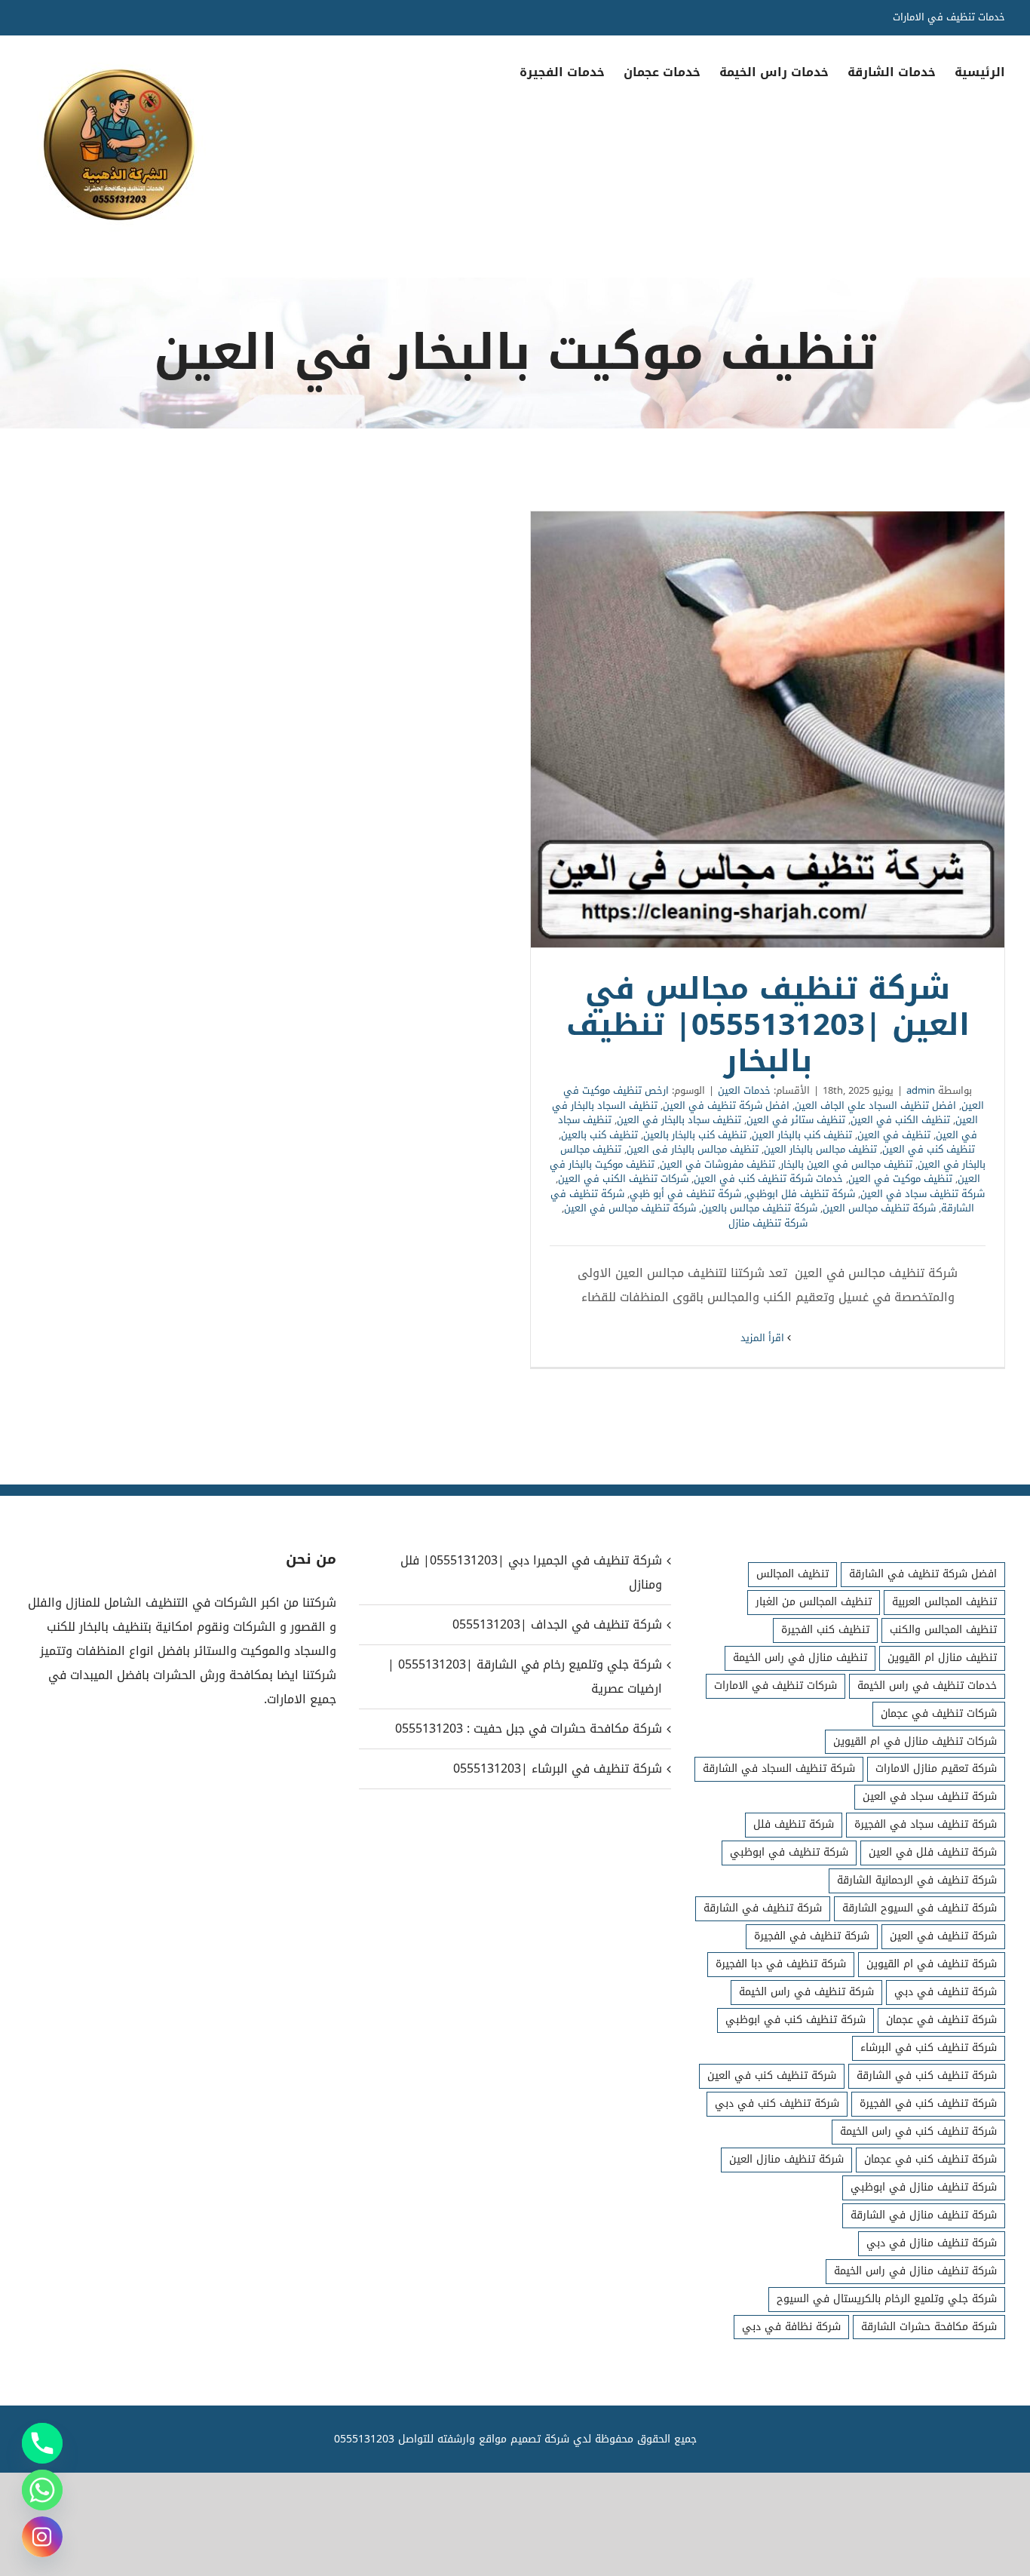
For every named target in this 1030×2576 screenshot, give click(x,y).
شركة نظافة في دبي (791, 2327)
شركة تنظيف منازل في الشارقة (924, 2215)
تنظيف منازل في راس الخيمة (800, 1658)
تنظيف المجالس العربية (944, 1602)
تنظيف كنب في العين (929, 1149)
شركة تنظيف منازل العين (786, 2159)
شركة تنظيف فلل (794, 1824)
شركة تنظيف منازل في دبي (932, 2243)
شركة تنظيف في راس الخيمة (806, 1992)
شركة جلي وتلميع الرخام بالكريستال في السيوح (887, 2299)
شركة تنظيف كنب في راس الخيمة (918, 2131)
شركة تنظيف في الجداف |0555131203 (557, 1624)
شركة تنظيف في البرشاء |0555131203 (557, 1769)
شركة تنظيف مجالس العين (879, 1208)
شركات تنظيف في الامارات (776, 1686)
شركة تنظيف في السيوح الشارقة (920, 1908)
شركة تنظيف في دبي (946, 1992)
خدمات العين (744, 1090)
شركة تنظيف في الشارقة (763, 1908)
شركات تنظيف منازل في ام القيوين (915, 1741)
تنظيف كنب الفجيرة (825, 1630)
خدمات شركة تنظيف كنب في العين (768, 1179)
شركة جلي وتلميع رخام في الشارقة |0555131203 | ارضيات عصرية (524, 1676)
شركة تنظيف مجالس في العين (630, 1208)
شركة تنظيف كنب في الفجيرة (928, 2103)
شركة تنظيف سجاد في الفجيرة (926, 1824)
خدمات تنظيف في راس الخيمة (927, 1686)
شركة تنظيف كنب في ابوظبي (795, 2020)
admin (921, 1090)
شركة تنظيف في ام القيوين (932, 1964)
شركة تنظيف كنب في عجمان (930, 2159)
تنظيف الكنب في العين (900, 1120)
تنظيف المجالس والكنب (943, 1630)
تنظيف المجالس (792, 1574)
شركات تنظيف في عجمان (939, 1713)
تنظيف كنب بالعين (599, 1135)
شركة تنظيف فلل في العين (933, 1852)
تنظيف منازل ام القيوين (942, 1658)
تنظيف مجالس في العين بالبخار (846, 1164)
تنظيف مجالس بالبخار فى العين (693, 1149)
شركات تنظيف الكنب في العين (623, 1179)
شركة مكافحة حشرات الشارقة (929, 2327)
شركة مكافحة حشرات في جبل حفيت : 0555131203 (528, 1729)
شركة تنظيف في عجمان (941, 2020)
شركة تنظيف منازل (768, 1223)
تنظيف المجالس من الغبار (814, 1602)
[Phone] (42, 2443)
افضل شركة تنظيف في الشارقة (923, 1574)
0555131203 (364, 2439)
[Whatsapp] (42, 2490)
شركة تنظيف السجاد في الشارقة (779, 1769)
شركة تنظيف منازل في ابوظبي (924, 2187)
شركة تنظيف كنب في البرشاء (929, 2048)
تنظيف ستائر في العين (796, 1120)
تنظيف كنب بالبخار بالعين (695, 1135)
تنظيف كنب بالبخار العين (802, 1135)
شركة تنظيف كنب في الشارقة (927, 2076)
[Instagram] (42, 2537)
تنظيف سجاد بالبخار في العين (679, 1120)
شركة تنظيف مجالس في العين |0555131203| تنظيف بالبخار (768, 729)
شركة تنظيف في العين (943, 1936)
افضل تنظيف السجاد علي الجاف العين (875, 1105)
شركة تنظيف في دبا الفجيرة (781, 1964)
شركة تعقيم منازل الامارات (936, 1769)
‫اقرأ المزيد (764, 1338)
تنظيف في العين (894, 1135)
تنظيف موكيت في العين (900, 1179)
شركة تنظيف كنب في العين (772, 2076)
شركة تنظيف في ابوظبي (789, 1852)
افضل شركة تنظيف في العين (726, 1105)
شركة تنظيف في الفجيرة (812, 1936)
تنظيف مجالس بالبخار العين (820, 1149)
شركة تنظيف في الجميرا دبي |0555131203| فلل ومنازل (531, 1572)
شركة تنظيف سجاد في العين (923, 1194)
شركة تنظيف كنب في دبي (777, 2103)
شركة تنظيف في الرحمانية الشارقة (917, 1880)
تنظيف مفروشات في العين (717, 1164)
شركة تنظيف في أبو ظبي (685, 1194)
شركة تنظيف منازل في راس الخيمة (915, 2271)
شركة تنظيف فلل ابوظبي (801, 1194)
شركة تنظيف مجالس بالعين (759, 1208)
